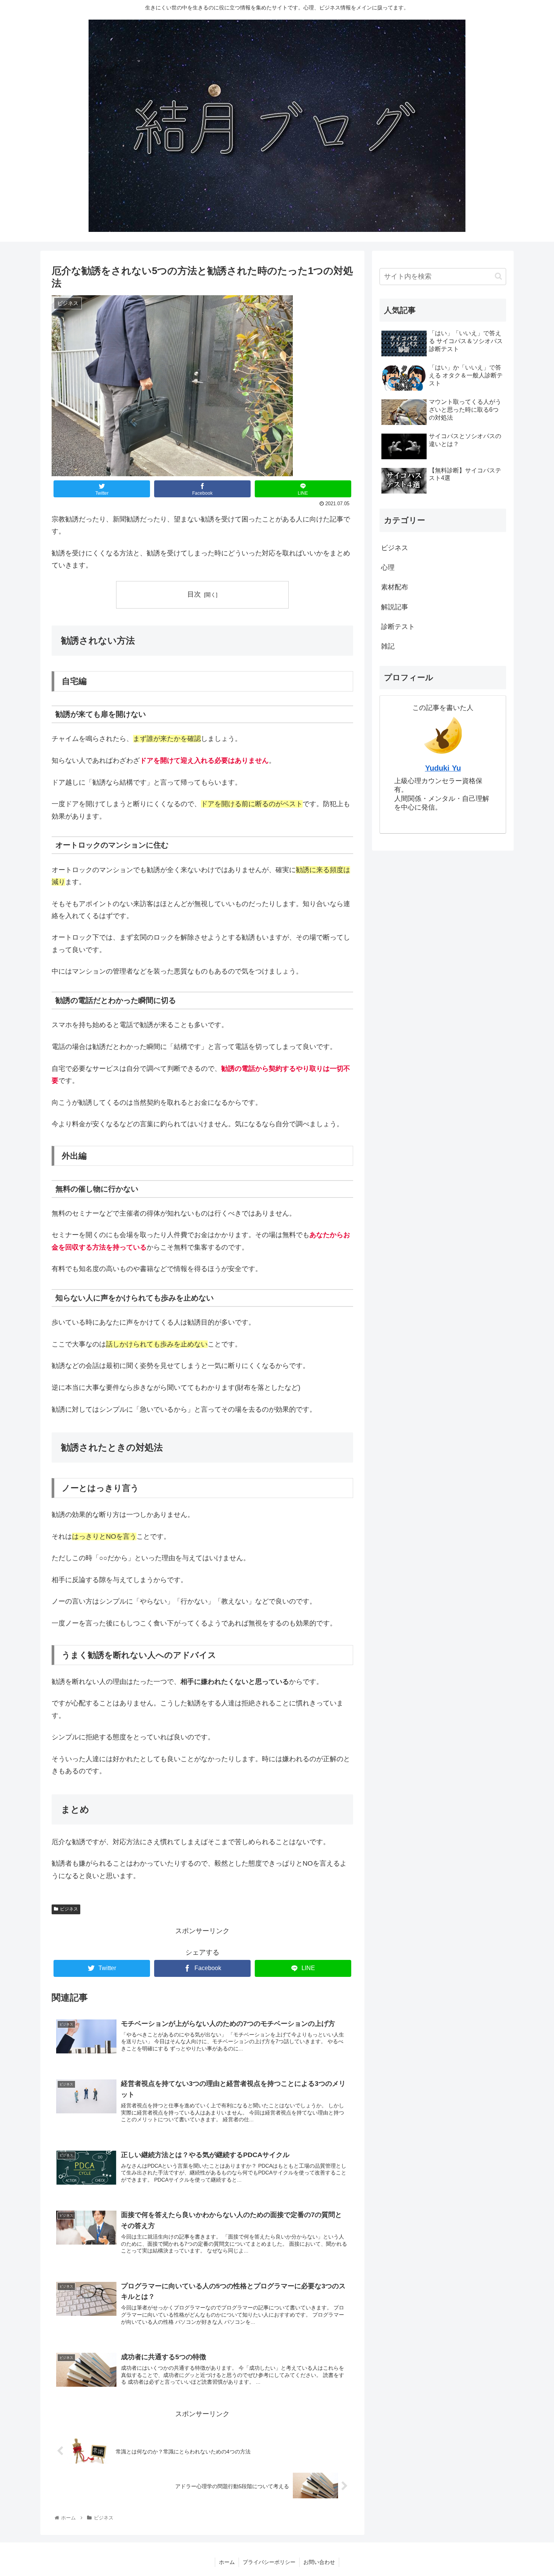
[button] (498, 276)
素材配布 (395, 587)
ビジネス (69, 1909)
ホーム (227, 2562)
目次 (194, 594)
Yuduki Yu (443, 768)
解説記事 (395, 607)
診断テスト (398, 627)
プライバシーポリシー (269, 2562)
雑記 (388, 646)
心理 (388, 567)
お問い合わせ (319, 2562)
